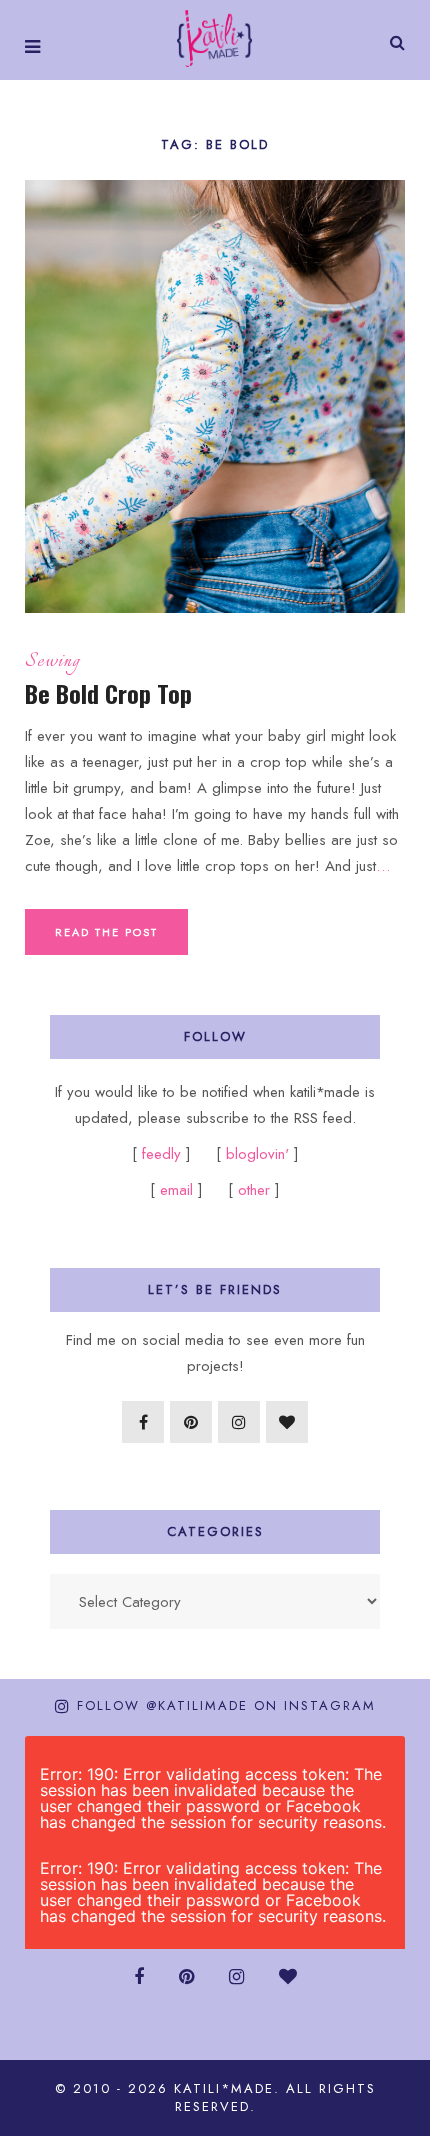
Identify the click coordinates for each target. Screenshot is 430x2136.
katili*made (224, 2088)
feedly (164, 1154)
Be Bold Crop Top (108, 693)
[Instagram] (239, 1422)
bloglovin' (257, 1154)
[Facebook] (143, 1422)
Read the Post (106, 932)
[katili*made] (214, 37)
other (254, 1190)
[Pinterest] (191, 1422)
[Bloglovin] (287, 1422)
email (176, 1190)
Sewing (52, 662)
